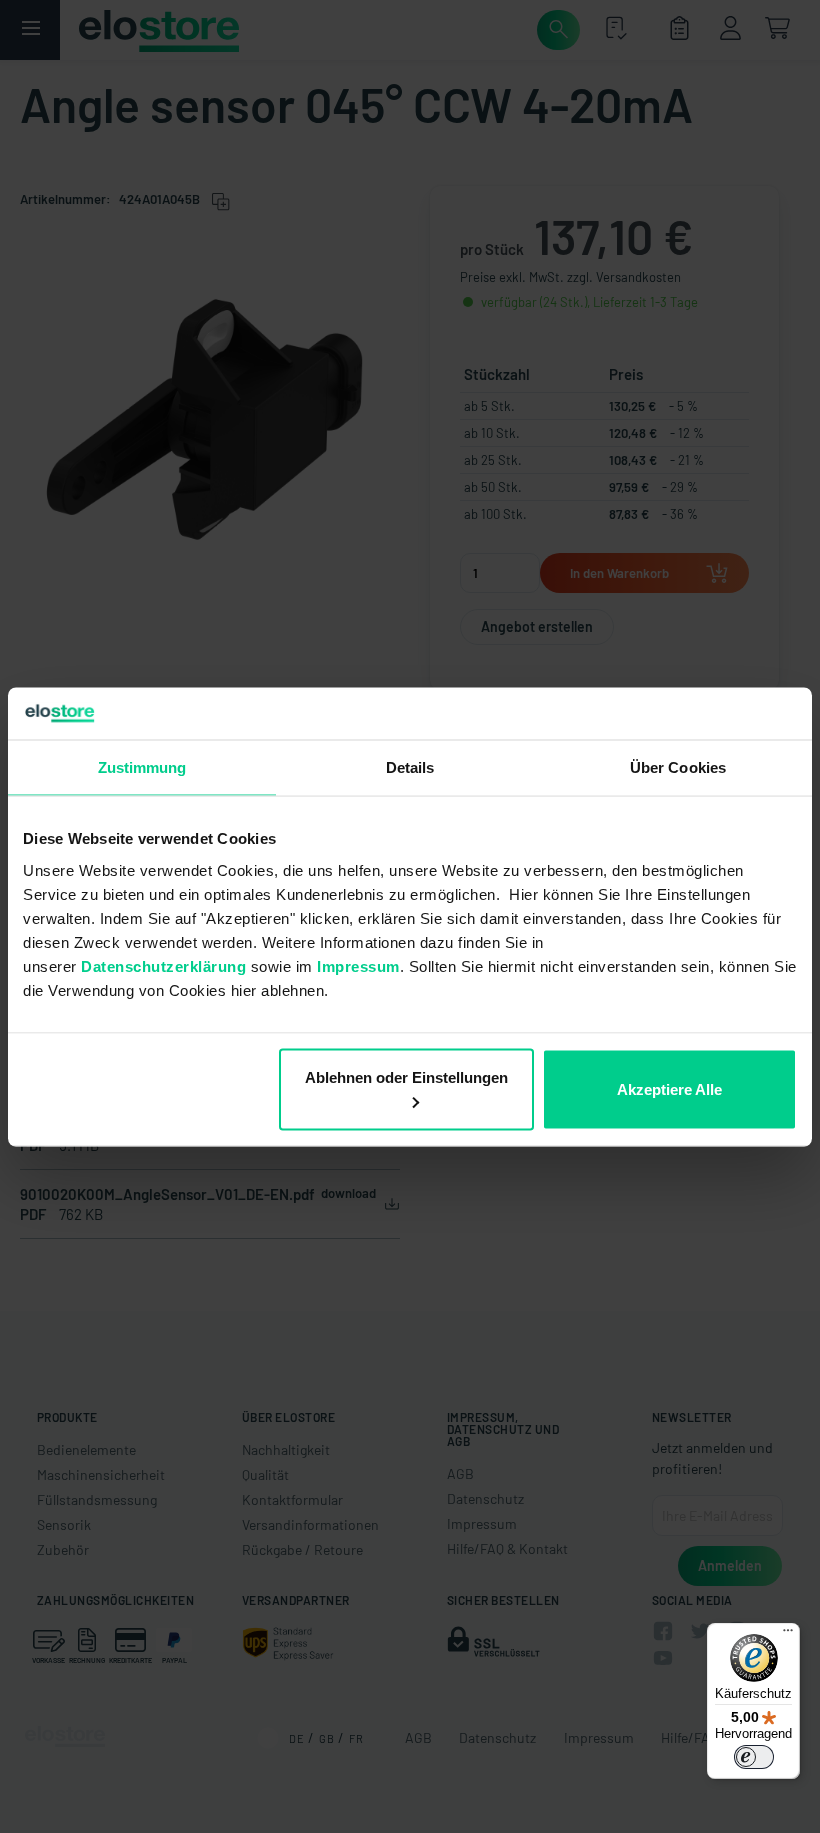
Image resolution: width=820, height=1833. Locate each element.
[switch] (754, 1757)
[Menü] (788, 1635)
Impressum (358, 965)
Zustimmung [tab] (142, 767)
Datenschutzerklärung (163, 965)
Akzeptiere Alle (669, 1088)
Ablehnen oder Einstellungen (406, 1076)
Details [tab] (410, 767)
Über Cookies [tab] (678, 767)
